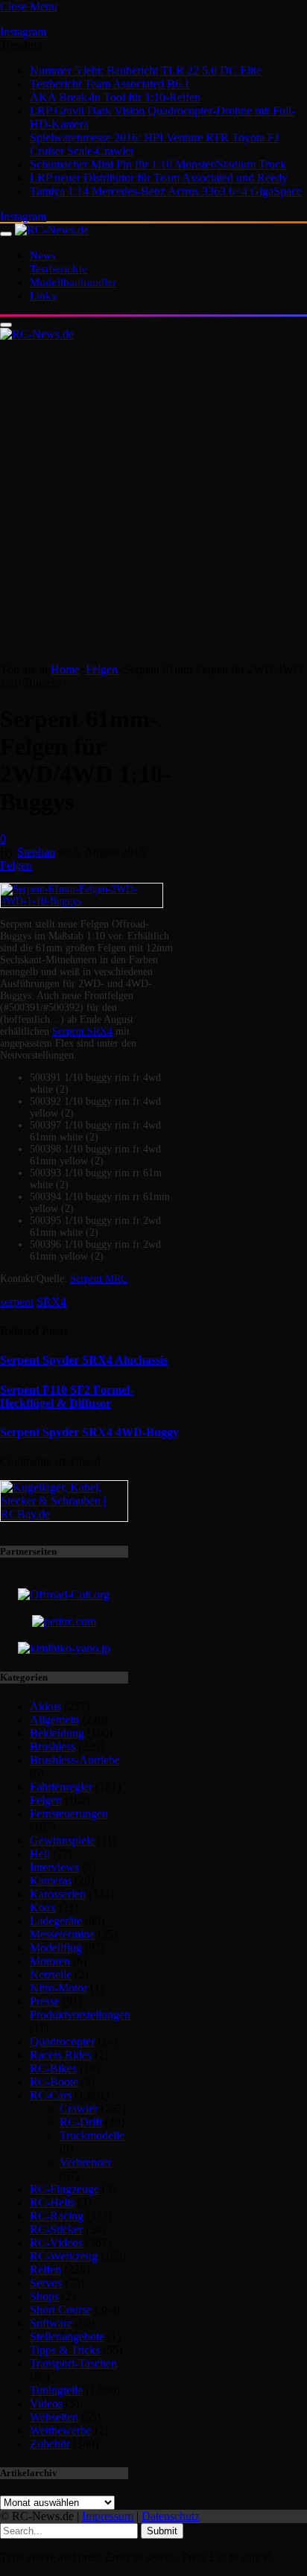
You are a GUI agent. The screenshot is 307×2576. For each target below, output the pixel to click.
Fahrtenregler (61, 1787)
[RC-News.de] (52, 230)
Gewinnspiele (62, 1840)
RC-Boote (54, 2082)
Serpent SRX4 (82, 1031)
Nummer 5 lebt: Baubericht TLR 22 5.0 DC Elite (146, 70)
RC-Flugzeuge (64, 2189)
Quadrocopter (62, 2042)
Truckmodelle (92, 2135)
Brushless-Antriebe (75, 1760)
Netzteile (51, 1974)
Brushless (53, 1747)
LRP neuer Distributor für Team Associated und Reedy (159, 178)
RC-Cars (51, 2095)
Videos (46, 2404)
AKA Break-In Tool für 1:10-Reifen (115, 97)
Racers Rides (61, 2055)
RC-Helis (52, 2202)
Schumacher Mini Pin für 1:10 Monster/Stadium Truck (158, 164)
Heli (40, 1854)
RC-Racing (57, 2216)
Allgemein (54, 1720)
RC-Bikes (53, 2068)
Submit (162, 2531)
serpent (17, 1302)
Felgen (16, 865)
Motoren (50, 1961)
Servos (46, 2283)
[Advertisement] (153, 502)
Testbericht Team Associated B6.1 (110, 84)
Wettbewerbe (61, 2430)
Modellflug (56, 1948)
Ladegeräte (56, 1921)
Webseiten (54, 2417)
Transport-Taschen (73, 2363)
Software (51, 2323)
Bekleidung (57, 1733)
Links (43, 295)
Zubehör (50, 2444)
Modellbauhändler (73, 282)
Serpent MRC (99, 1279)
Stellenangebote (67, 2337)
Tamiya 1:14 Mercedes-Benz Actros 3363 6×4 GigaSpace (166, 191)
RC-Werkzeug (64, 2256)
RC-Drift (81, 2122)
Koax (43, 1907)
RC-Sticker (56, 2229)
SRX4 (51, 1302)
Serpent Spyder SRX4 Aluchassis (84, 1360)
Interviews (54, 1867)
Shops (44, 2296)
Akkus (45, 1706)
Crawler (79, 2109)
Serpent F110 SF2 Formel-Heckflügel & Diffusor (67, 1396)
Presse (45, 2001)
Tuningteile (56, 2390)
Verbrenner (86, 2162)
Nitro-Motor (58, 1988)
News (43, 255)
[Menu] (6, 234)
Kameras (51, 1881)
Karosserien (58, 1894)
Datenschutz (171, 2516)
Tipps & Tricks (65, 2350)
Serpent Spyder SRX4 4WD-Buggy (89, 1432)
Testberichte (58, 269)
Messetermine (62, 1934)
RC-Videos (56, 2243)
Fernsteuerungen (69, 1814)
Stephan (36, 852)
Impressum (108, 2516)
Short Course (61, 2310)
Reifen (45, 2269)
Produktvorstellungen (80, 2015)
